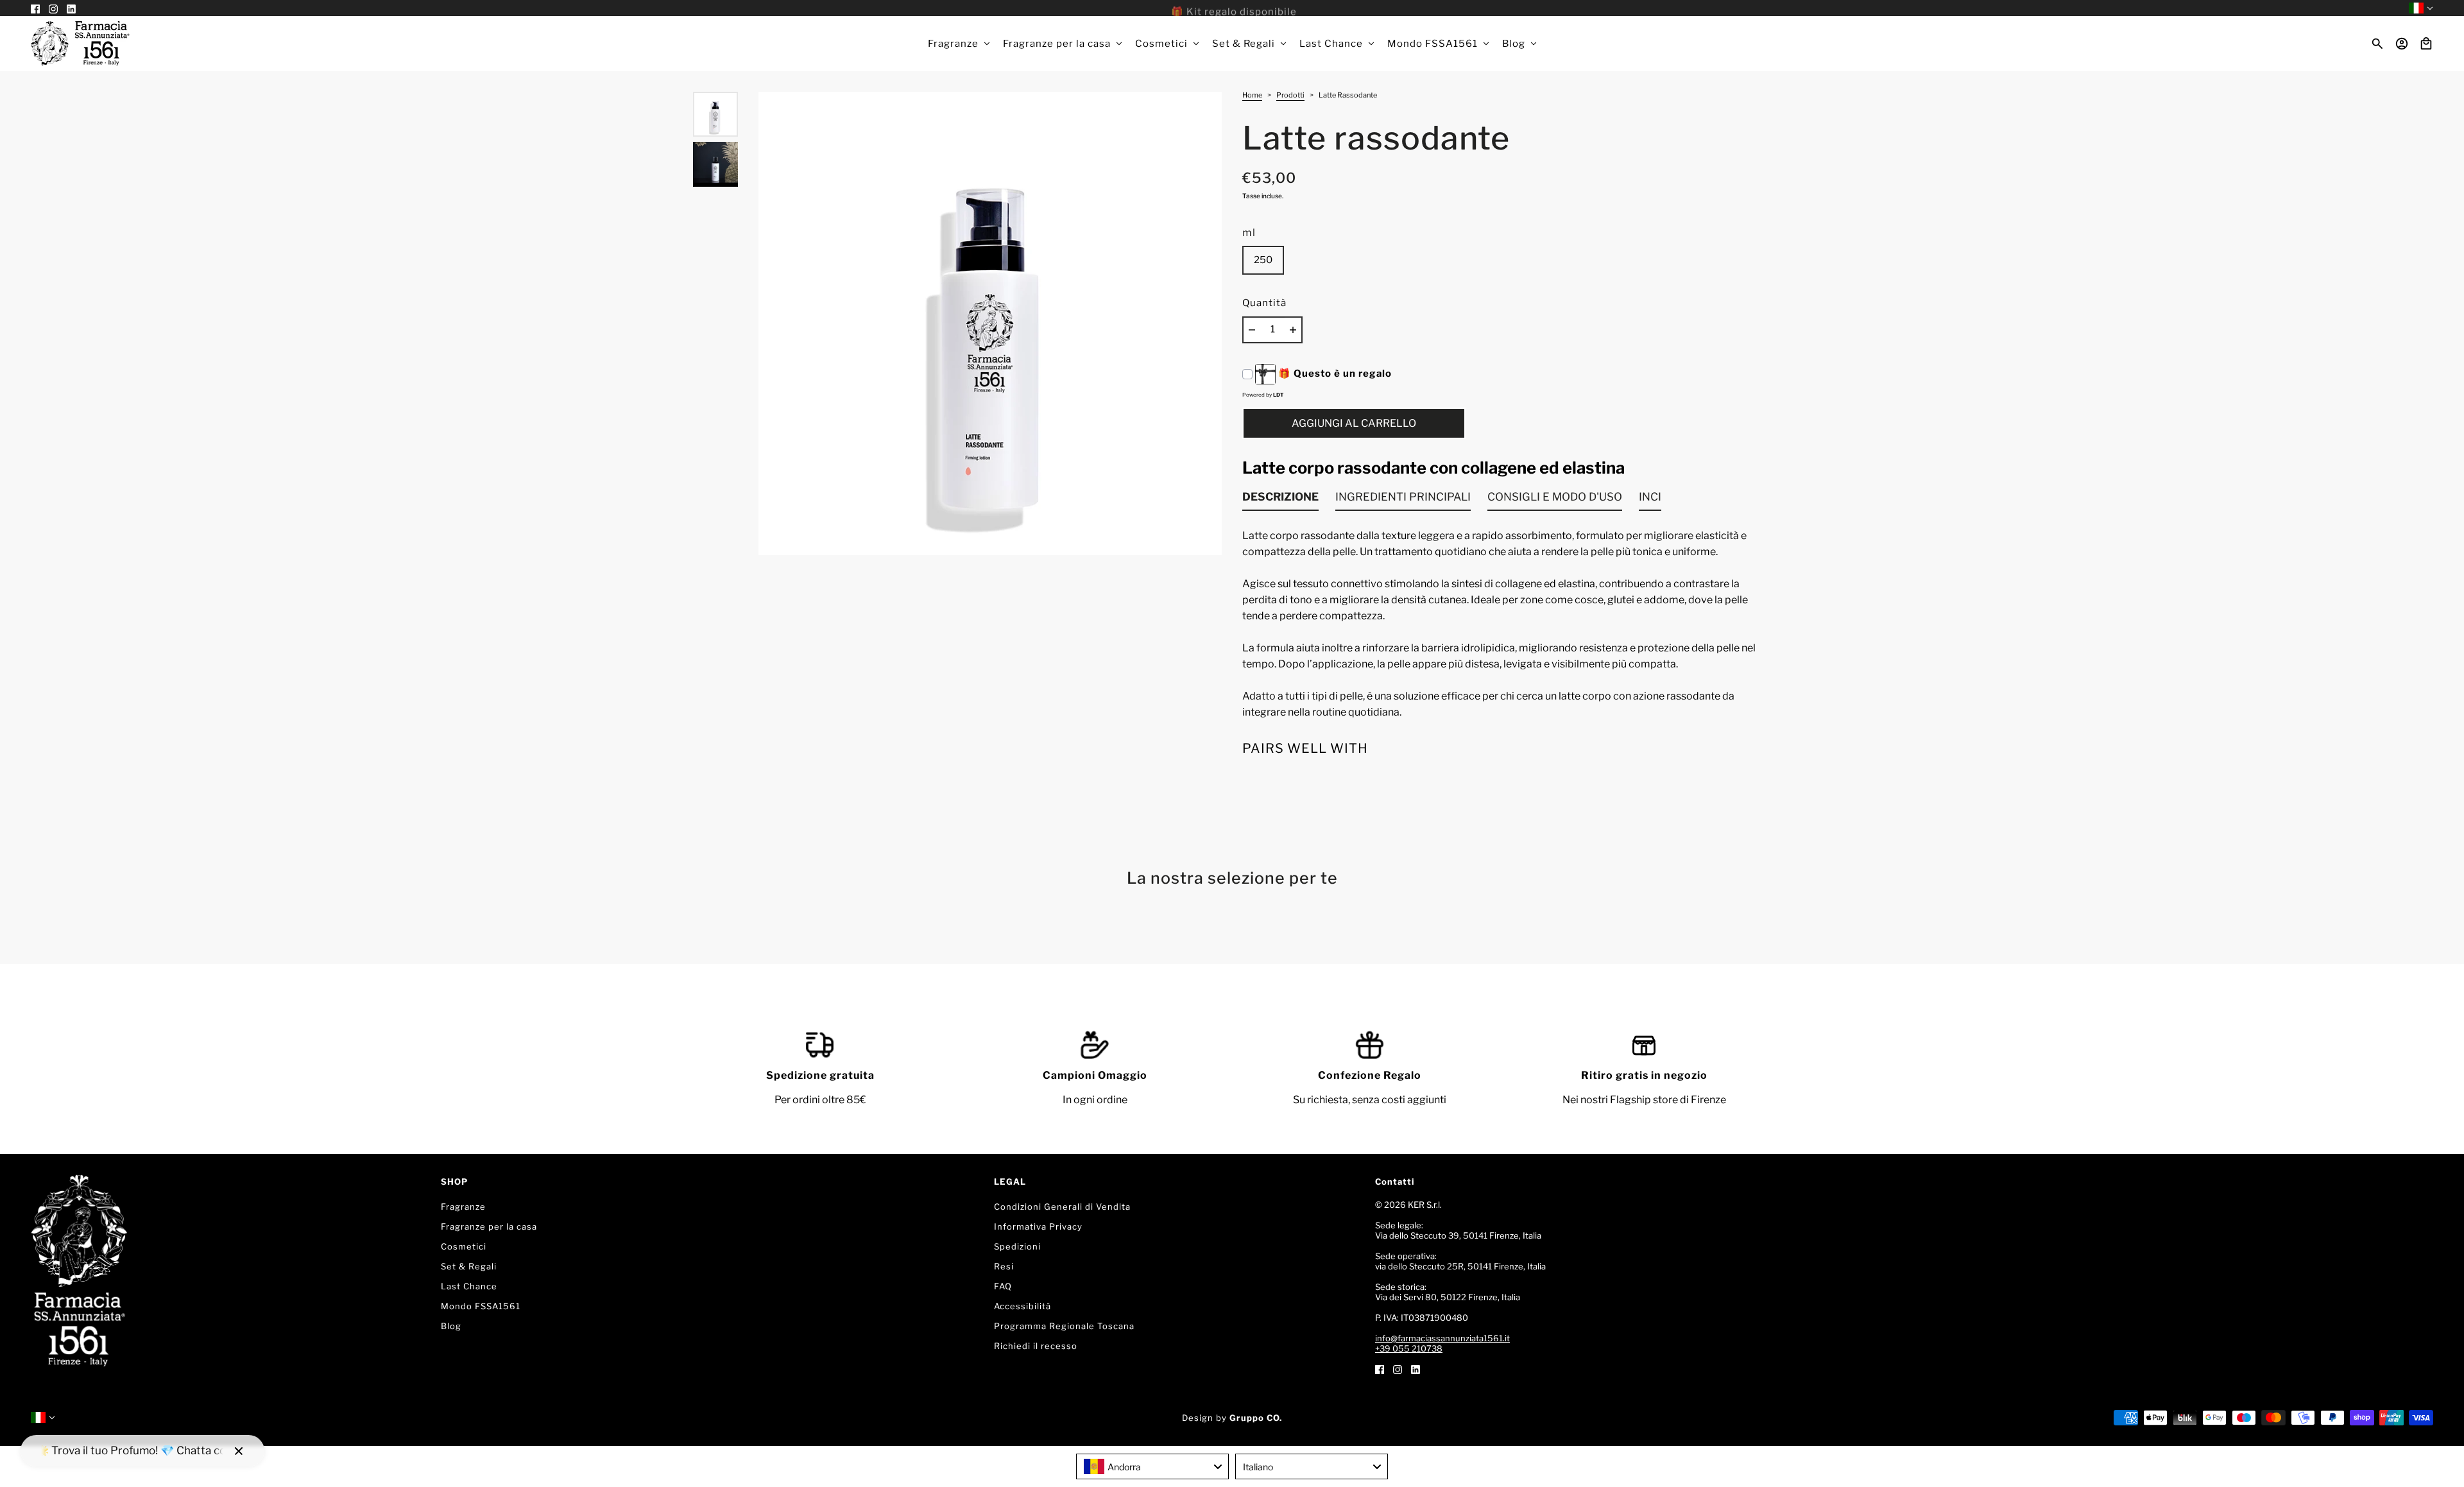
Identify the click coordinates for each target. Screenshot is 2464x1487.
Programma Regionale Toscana (1064, 1326)
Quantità (1264, 303)
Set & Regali (469, 1266)
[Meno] (1252, 330)
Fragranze (463, 1207)
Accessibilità (1022, 1306)
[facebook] (1380, 1369)
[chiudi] (239, 1451)
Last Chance (469, 1286)
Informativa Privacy (1038, 1226)
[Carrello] (2426, 44)
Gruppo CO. (1256, 1418)
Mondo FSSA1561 (481, 1306)
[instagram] (1398, 1369)
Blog (451, 1326)
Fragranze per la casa (489, 1226)
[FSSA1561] (80, 44)
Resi (1004, 1266)
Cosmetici (464, 1246)
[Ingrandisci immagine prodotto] (990, 323)
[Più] (1293, 330)
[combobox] (1152, 1466)
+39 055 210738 (1409, 1348)
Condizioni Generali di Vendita (1062, 1207)
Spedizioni (1017, 1246)
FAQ (1003, 1286)
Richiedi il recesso (1036, 1346)
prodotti (1290, 96)
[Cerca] (2377, 44)
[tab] (1280, 500)
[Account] (2402, 44)
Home (1252, 96)
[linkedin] (1416, 1369)
